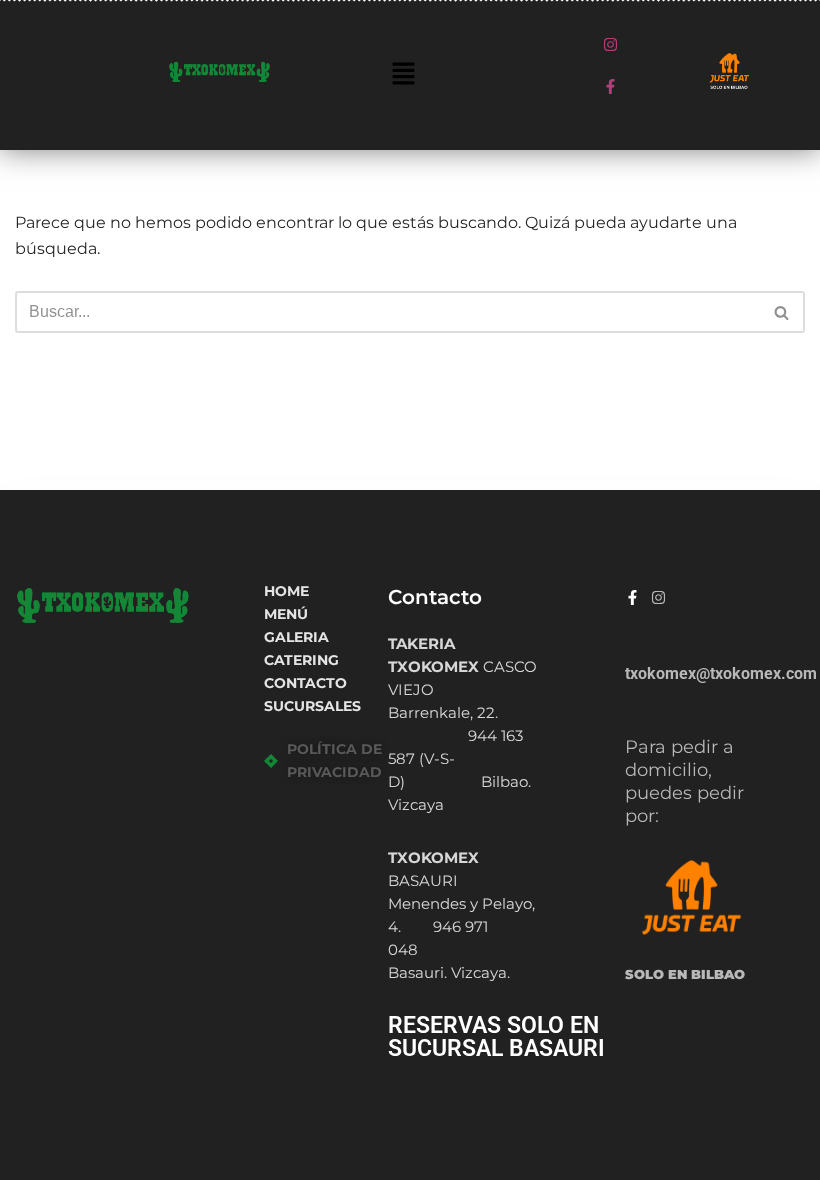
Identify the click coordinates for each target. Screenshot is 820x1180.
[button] (404, 75)
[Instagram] (610, 44)
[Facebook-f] (610, 86)
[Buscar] (782, 312)
